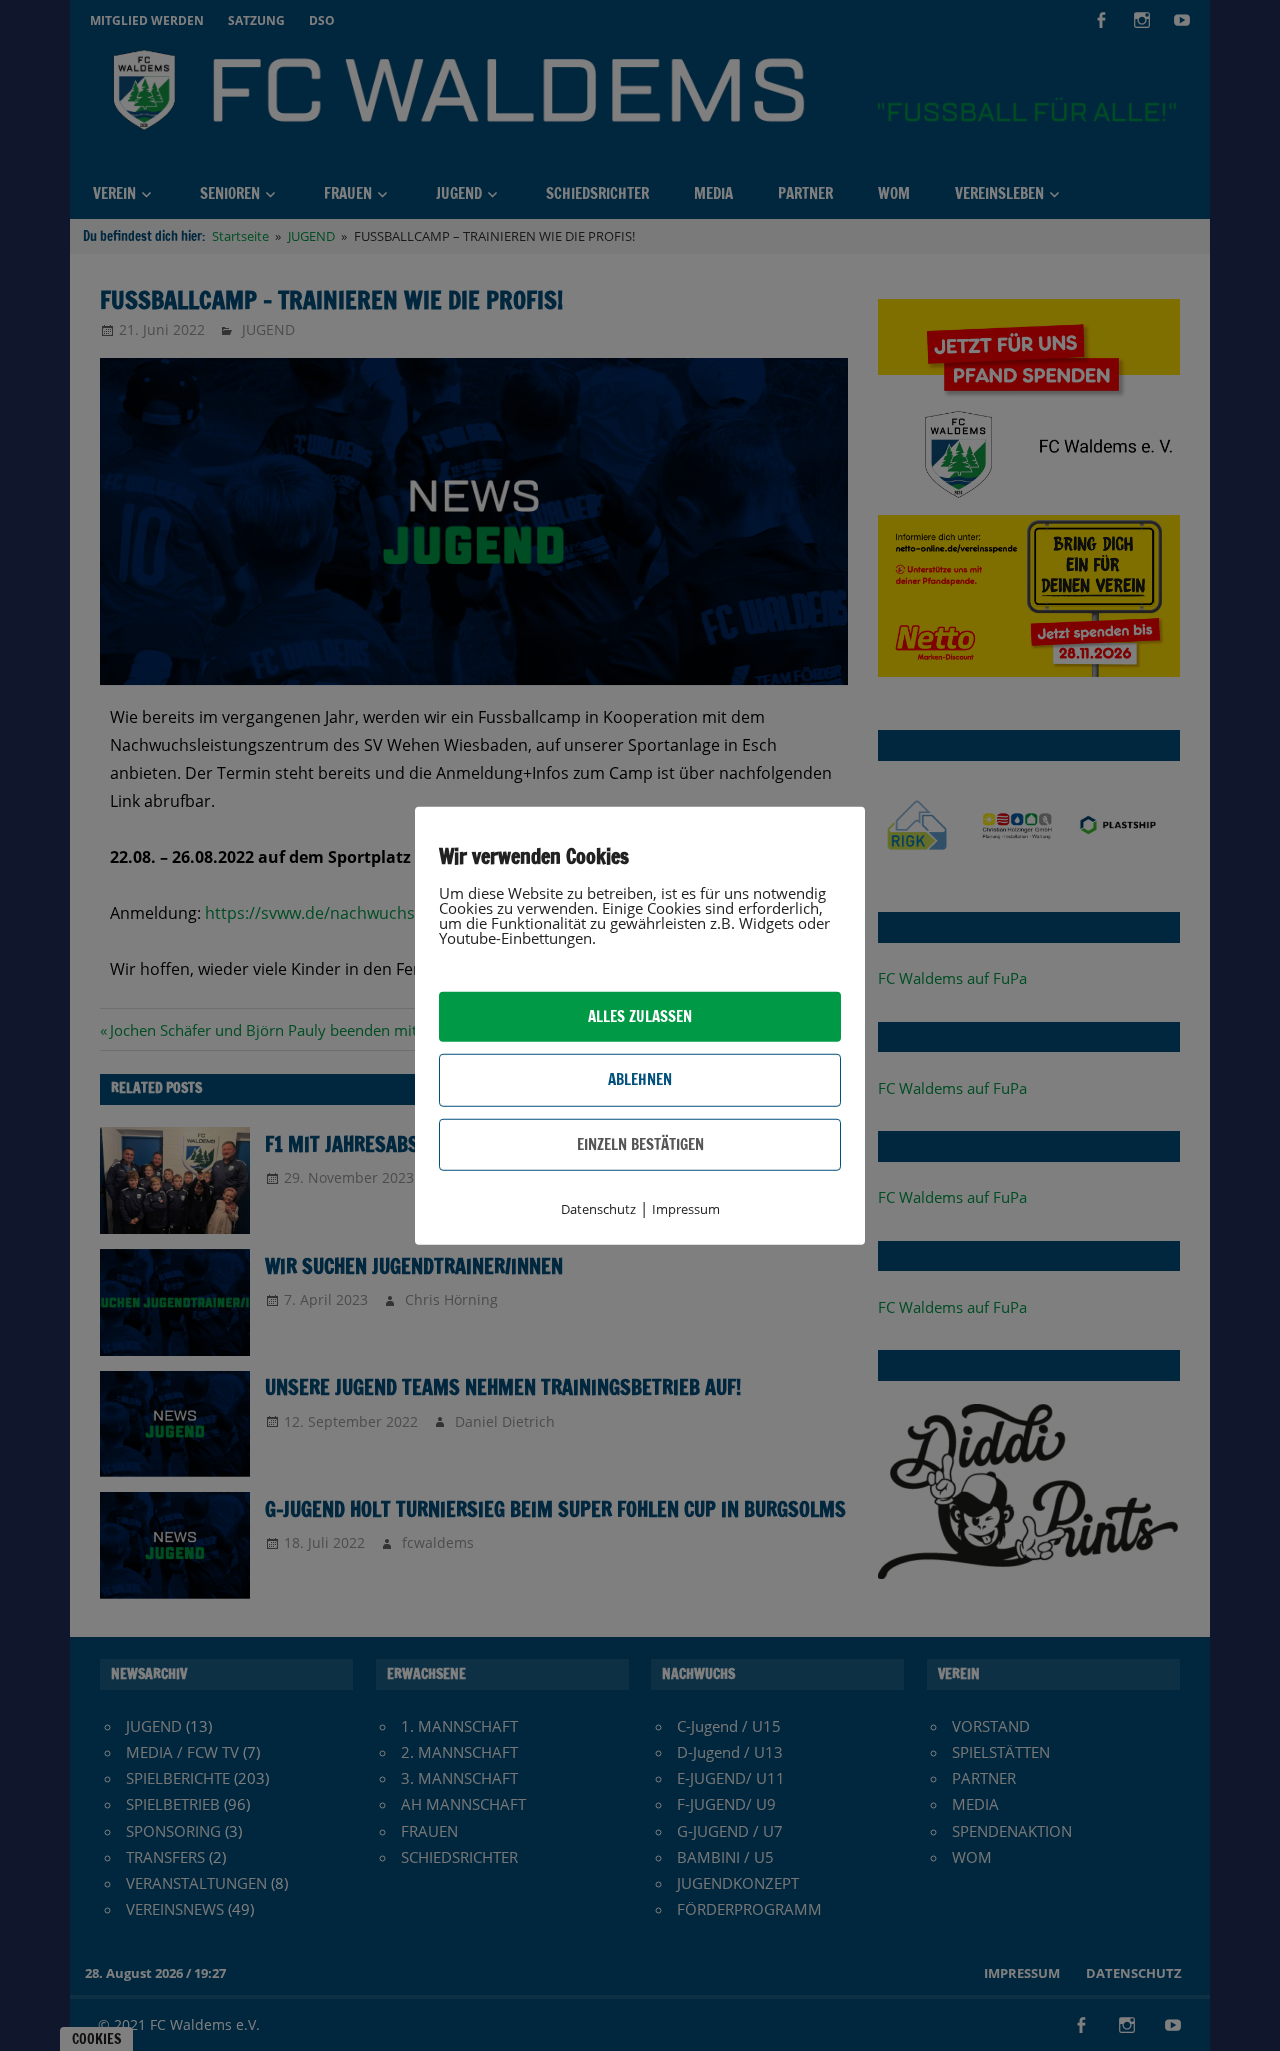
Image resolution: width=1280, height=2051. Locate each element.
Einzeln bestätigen (640, 1143)
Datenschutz (598, 1209)
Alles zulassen (640, 1016)
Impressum (686, 1209)
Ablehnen (640, 1079)
